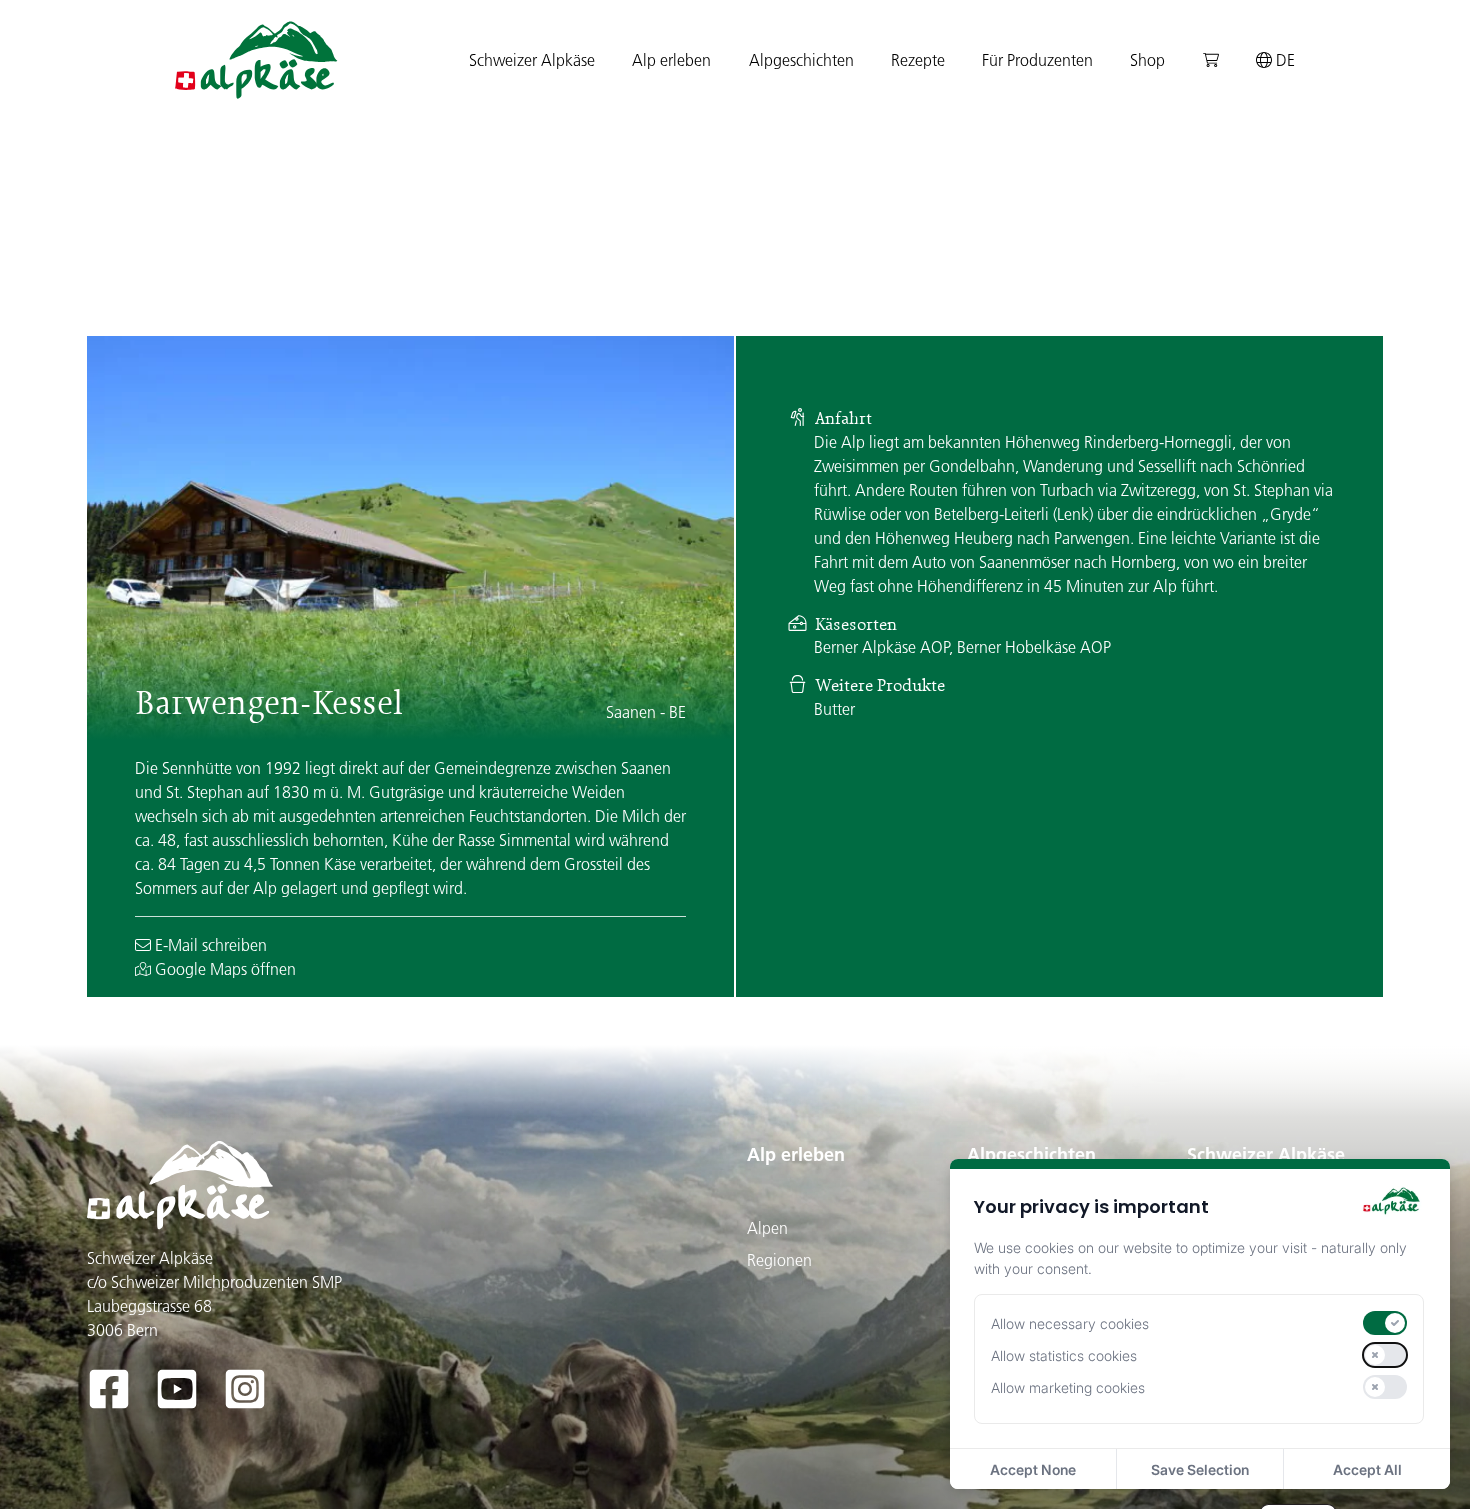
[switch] (1385, 1323)
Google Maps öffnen (223, 969)
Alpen (767, 1228)
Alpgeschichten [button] (801, 60)
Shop (1147, 60)
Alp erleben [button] (671, 60)
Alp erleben (796, 1154)
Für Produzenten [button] (1037, 60)
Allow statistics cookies (1064, 1355)
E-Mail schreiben (209, 945)
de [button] (1283, 60)
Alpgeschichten (1031, 1154)
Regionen (779, 1260)
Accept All (1367, 1469)
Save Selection (1200, 1469)
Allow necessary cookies (1070, 1323)
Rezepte (918, 60)
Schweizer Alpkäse (1266, 1154)
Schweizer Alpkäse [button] (532, 60)
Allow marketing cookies (1068, 1387)
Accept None (1033, 1469)
